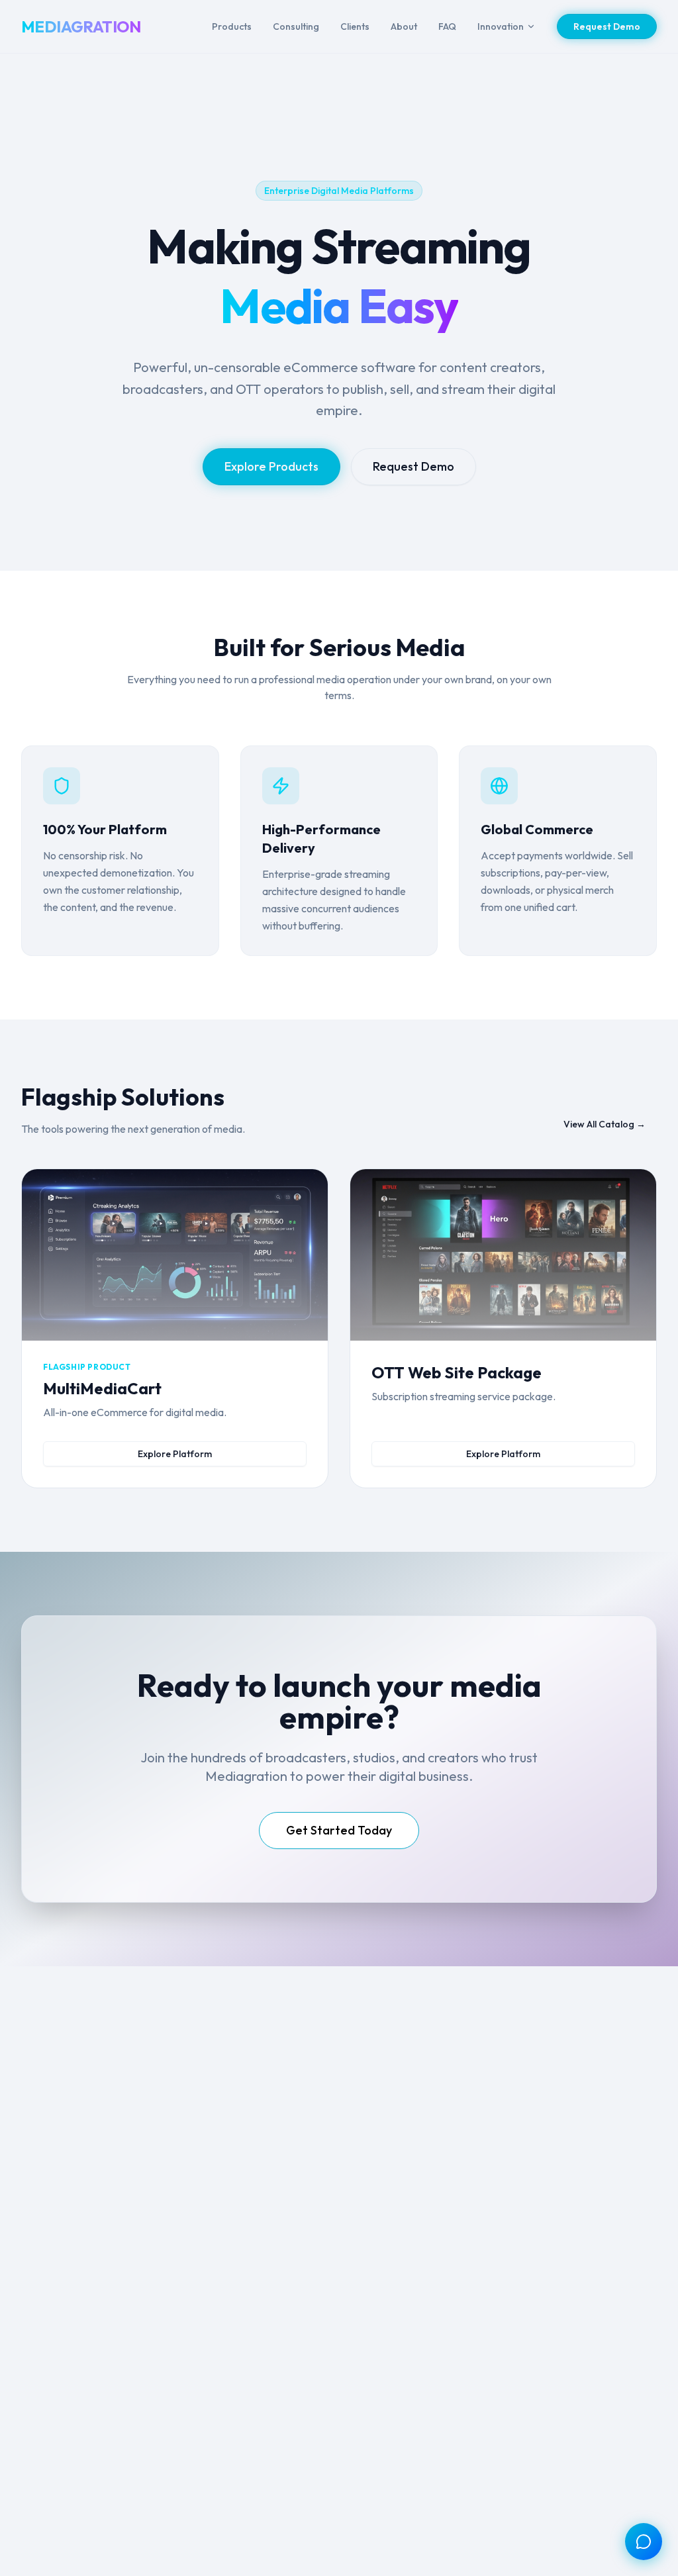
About (404, 26)
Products (232, 26)
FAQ (447, 26)
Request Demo (607, 26)
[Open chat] (644, 2542)
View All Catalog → (605, 1124)
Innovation (501, 26)
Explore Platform (175, 1454)
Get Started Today (339, 1830)
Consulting (296, 26)
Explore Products (271, 466)
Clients (355, 26)
